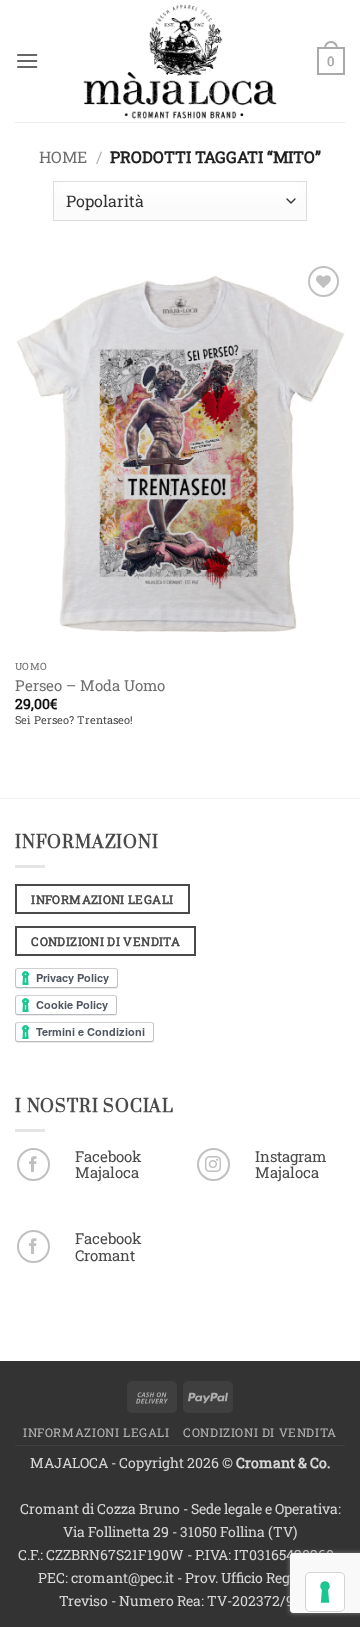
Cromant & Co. (283, 1462)
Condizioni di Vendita (260, 1432)
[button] (27, 60)
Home (63, 156)
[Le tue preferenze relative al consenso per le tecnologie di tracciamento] (325, 1592)
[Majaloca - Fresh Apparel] (180, 61)
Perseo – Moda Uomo (90, 685)
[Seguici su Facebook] (33, 1164)
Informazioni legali (96, 1432)
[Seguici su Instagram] (213, 1164)
